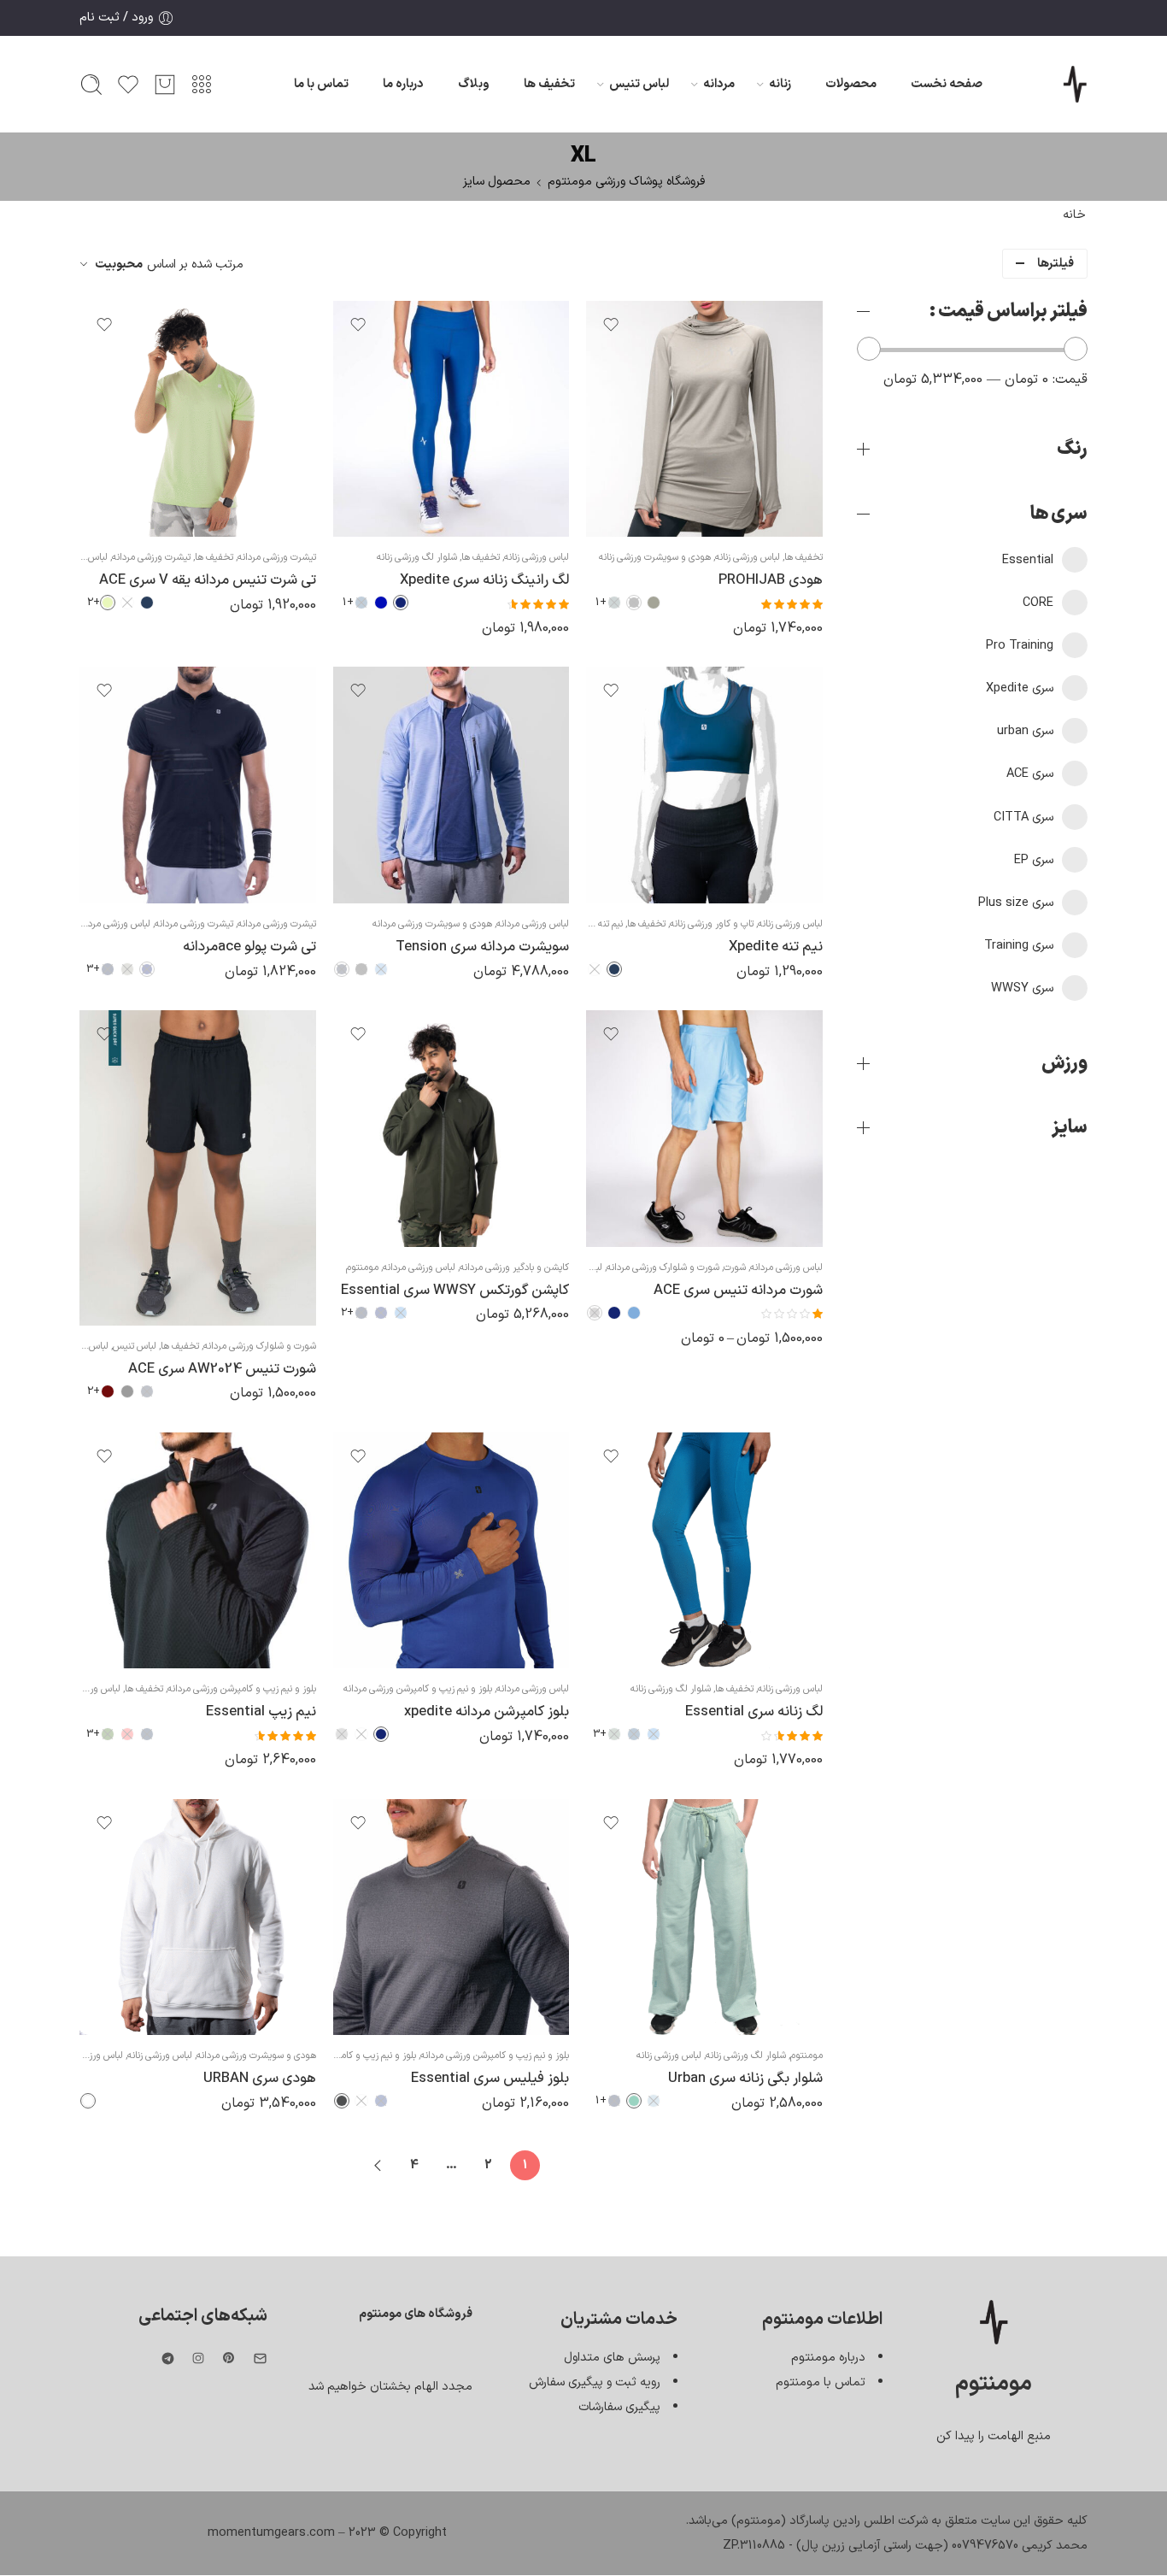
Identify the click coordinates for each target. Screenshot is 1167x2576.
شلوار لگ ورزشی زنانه (417, 557)
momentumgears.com (271, 2532)
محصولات (851, 84)
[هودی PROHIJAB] (704, 419)
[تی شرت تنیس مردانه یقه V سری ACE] (198, 419)
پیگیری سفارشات (619, 2407)
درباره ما (403, 84)
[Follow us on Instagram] (198, 2358)
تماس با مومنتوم (821, 2382)
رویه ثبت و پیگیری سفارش (595, 2382)
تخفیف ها (549, 84)
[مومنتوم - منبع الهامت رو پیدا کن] (1075, 84)
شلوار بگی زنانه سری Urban (745, 2078)
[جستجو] (91, 85)
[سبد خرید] (165, 85)
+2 (94, 603)
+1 (601, 603)
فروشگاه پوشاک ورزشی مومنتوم (626, 181)
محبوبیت (119, 264)
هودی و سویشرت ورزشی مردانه (432, 924)
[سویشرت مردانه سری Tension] (452, 785)
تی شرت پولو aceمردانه (249, 947)
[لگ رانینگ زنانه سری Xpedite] (452, 419)
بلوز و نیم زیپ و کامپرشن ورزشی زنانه (346, 2056)
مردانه (719, 84)
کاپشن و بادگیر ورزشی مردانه (514, 1267)
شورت (735, 1267)
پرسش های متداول (612, 2357)
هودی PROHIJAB (771, 580)
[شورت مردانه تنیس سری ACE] (704, 1129)
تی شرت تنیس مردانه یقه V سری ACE (208, 580)
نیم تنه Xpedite (776, 947)
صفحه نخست (947, 84)
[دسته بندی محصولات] (202, 85)
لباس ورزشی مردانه (533, 924)
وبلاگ (474, 84)
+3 (93, 969)
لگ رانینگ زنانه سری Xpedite (484, 580)
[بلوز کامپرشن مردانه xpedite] (452, 1551)
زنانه (780, 84)
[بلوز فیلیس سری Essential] (452, 1917)
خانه (1074, 215)
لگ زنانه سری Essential (754, 1711)
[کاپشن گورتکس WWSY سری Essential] (452, 1129)
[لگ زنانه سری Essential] (704, 1551)
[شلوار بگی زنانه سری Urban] (704, 1917)
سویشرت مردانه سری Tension (482, 947)
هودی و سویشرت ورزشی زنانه (655, 557)
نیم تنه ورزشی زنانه (588, 924)
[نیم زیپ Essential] (198, 1551)
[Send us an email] (260, 2358)
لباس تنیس (639, 84)
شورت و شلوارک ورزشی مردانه (663, 1267)
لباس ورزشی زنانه (748, 557)
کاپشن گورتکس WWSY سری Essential (455, 1290)
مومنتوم (362, 1267)
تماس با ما (321, 84)
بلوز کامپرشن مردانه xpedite (487, 1711)
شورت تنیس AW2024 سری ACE (222, 1369)
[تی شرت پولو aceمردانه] (198, 785)
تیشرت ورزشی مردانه (277, 557)
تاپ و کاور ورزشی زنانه (712, 924)
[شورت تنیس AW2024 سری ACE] (198, 1168)
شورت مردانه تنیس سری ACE (738, 1290)
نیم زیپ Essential (261, 1711)
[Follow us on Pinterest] (229, 2358)
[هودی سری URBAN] (198, 1917)
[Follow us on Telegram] (168, 2358)
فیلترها (1056, 263)
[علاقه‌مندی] (611, 325)
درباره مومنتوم (828, 2357)
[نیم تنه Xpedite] (704, 785)
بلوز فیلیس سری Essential (490, 2078)
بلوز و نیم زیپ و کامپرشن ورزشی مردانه (418, 1689)
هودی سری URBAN (260, 2078)
